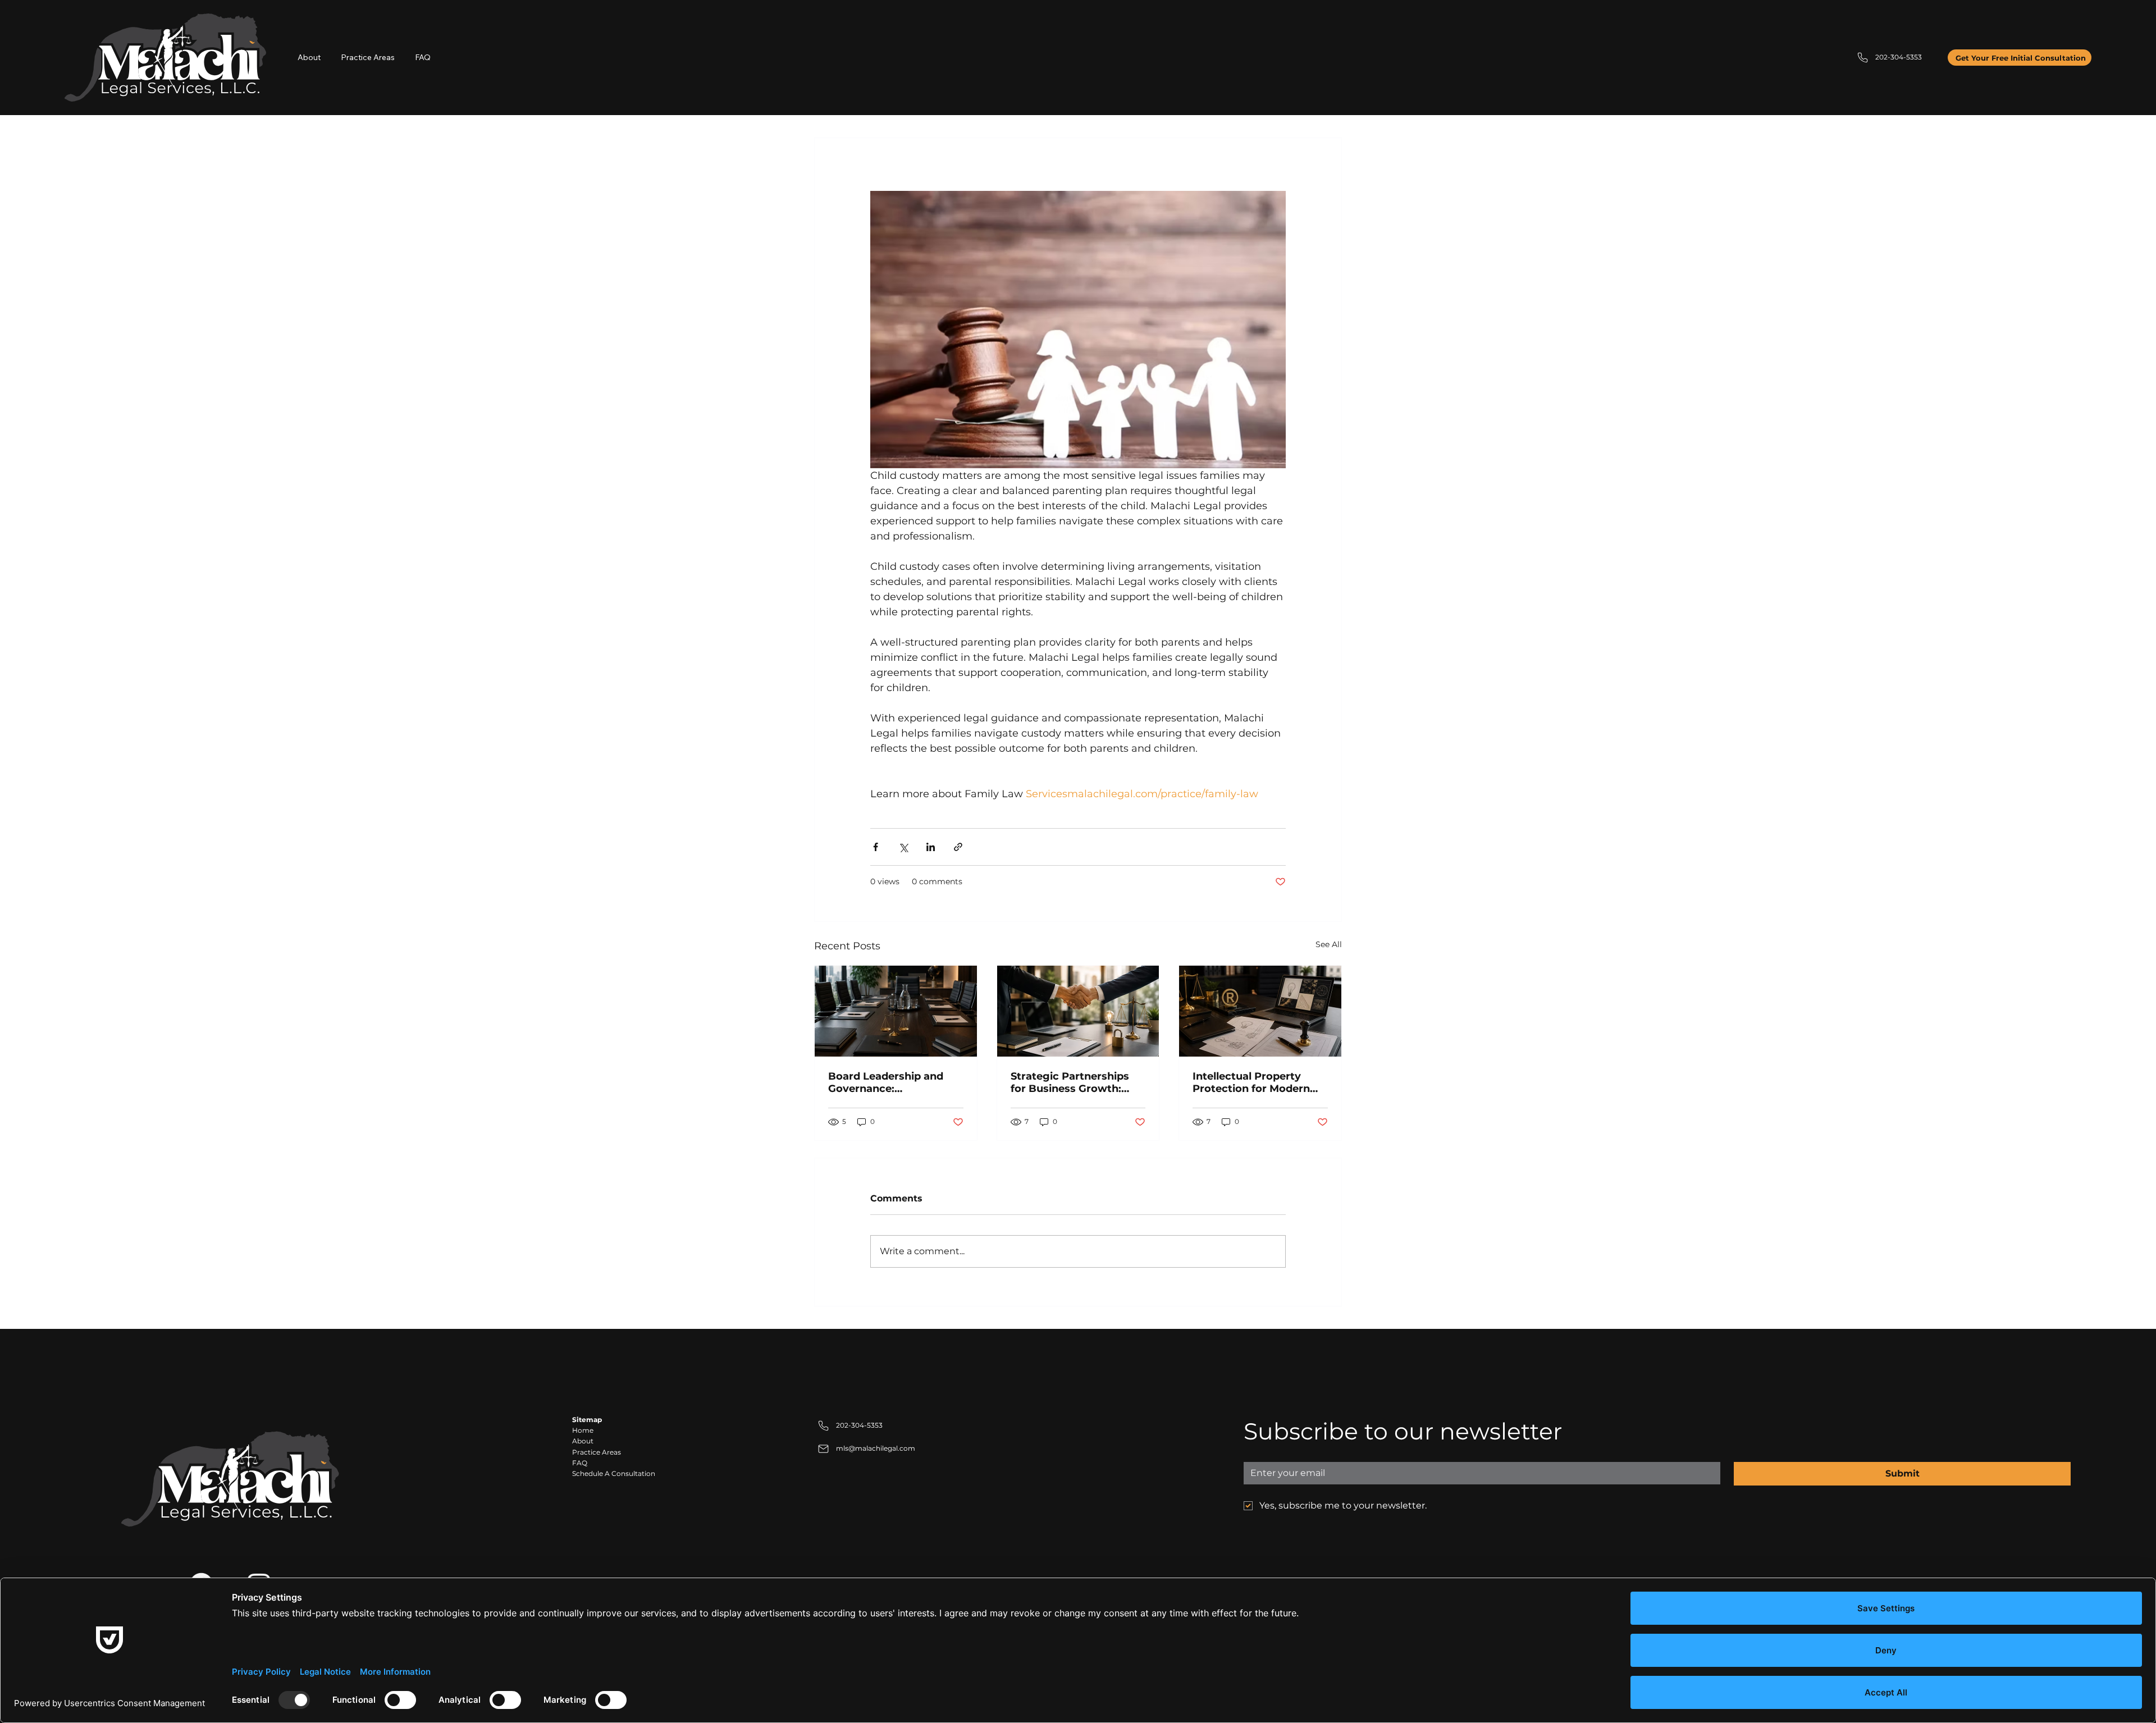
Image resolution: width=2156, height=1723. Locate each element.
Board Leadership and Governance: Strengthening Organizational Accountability (886, 1082)
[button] (368, 58)
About (583, 1441)
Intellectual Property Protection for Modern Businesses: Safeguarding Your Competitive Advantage (1255, 1082)
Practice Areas (597, 1452)
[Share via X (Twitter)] (903, 847)
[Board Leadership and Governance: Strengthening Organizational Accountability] (896, 1011)
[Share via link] (958, 847)
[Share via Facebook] (876, 847)
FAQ (580, 1463)
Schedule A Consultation (614, 1473)
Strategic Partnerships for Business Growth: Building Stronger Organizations (1070, 1082)
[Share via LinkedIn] (931, 847)
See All (1329, 944)
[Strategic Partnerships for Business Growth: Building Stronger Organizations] (1078, 1011)
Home (583, 1430)
